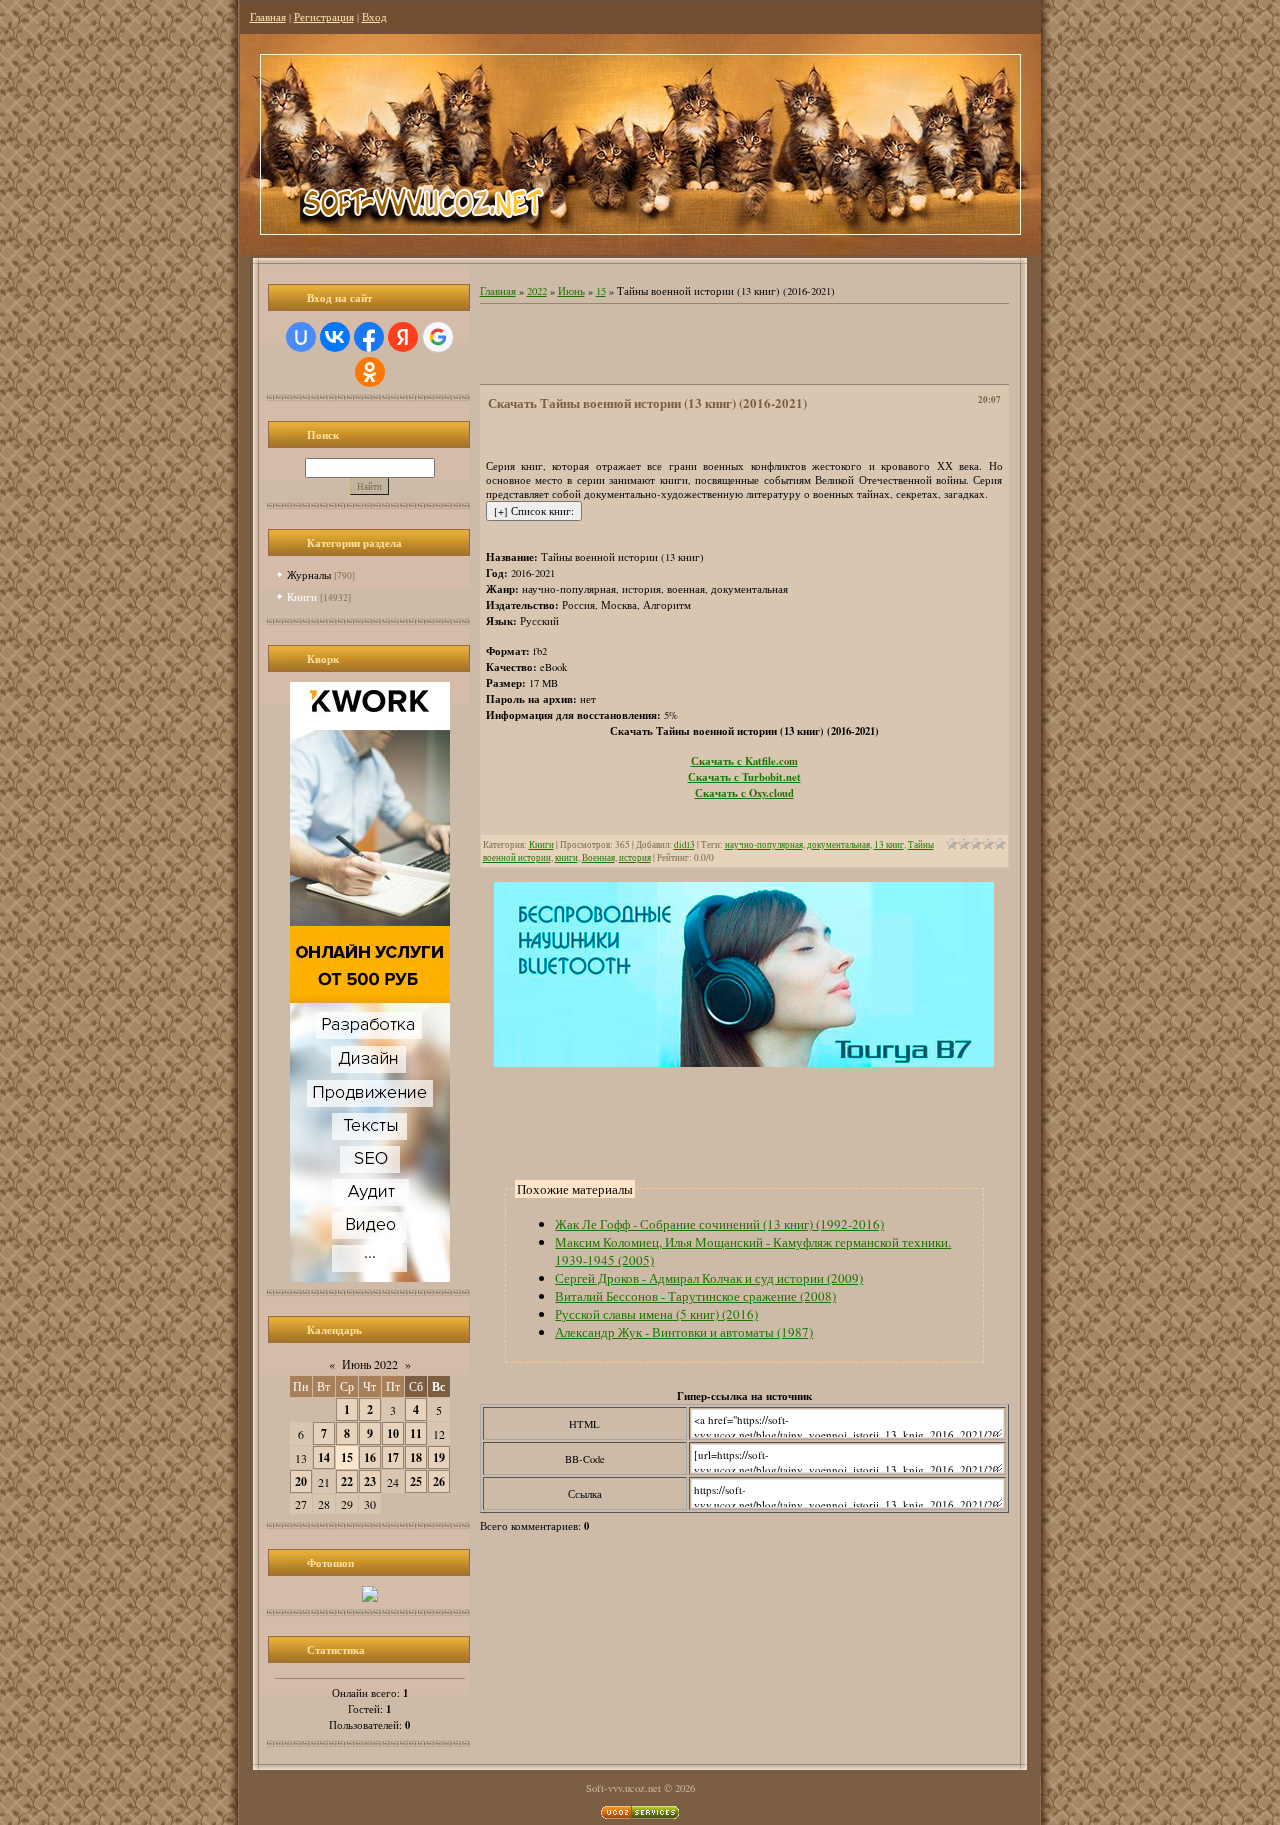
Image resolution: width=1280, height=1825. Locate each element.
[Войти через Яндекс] (403, 337)
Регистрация (324, 17)
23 (370, 1481)
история (635, 857)
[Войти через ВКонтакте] (335, 337)
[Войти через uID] (301, 337)
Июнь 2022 (370, 1364)
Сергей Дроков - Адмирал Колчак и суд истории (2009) (709, 1278)
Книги (302, 596)
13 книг (889, 844)
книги (566, 857)
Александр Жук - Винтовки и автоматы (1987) (684, 1332)
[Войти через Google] (438, 337)
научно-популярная (764, 844)
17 (393, 1457)
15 (347, 1457)
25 (416, 1481)
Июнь (571, 291)
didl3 (684, 844)
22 (347, 1481)
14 (324, 1457)
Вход (374, 17)
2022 (537, 291)
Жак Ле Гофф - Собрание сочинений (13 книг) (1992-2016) (719, 1224)
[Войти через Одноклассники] (370, 372)
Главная (268, 17)
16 (370, 1457)
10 (393, 1433)
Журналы (309, 574)
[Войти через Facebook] (369, 337)
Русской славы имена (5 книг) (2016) (656, 1314)
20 (301, 1481)
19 (439, 1457)
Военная (598, 857)
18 (416, 1457)
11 (416, 1433)
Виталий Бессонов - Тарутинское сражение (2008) (695, 1296)
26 (439, 1481)
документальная (838, 844)
